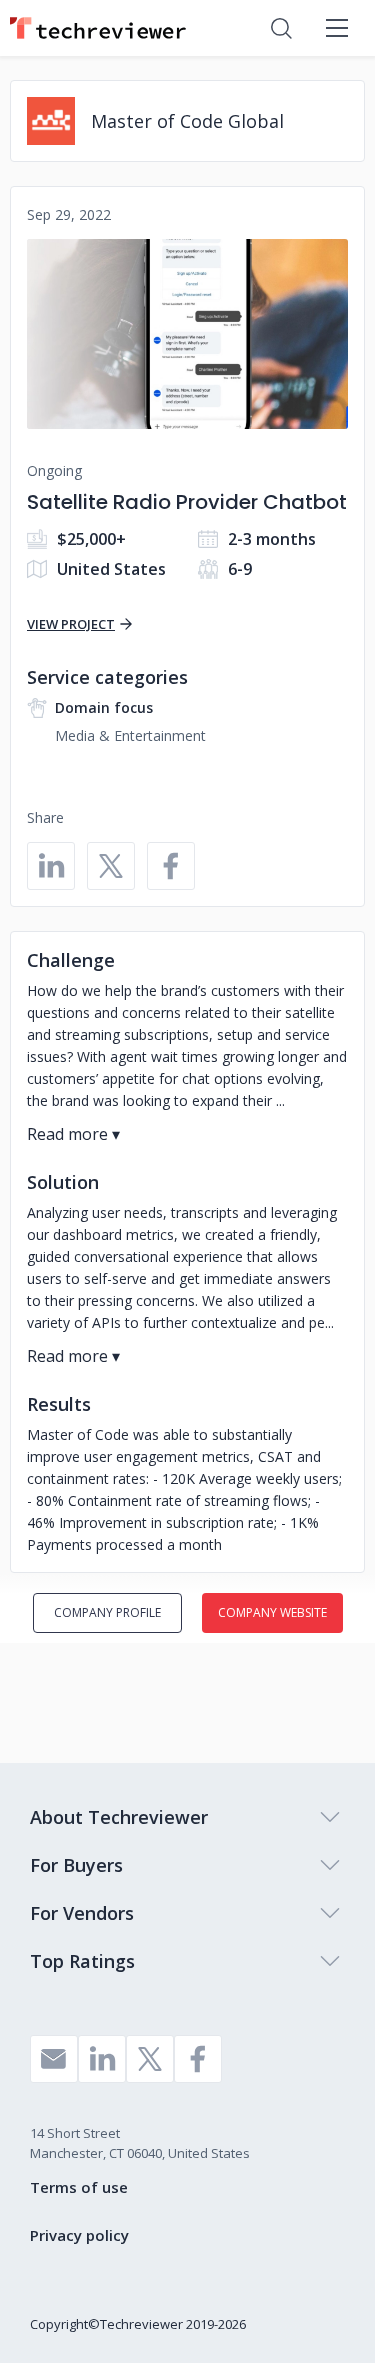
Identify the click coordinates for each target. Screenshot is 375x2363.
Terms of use (79, 2187)
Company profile (107, 1612)
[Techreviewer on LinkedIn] (102, 2059)
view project (71, 624)
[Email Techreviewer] (54, 2059)
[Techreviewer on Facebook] (198, 2059)
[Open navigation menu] (337, 28)
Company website (272, 1612)
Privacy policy (79, 2235)
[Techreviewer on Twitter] (150, 2059)
